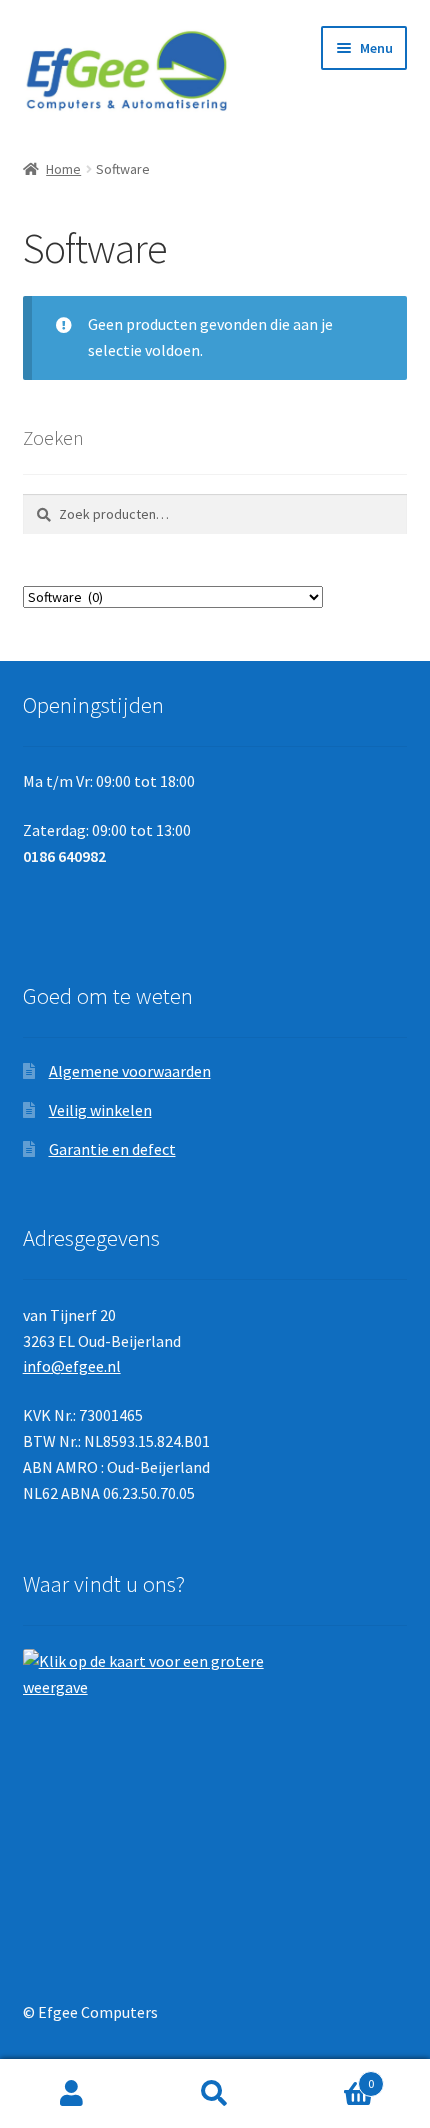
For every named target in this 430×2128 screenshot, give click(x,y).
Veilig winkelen (100, 1110)
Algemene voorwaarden (130, 1071)
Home (63, 169)
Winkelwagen (331, 2076)
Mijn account (71, 2094)
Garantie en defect (112, 1149)
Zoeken (214, 2094)
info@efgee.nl (72, 1366)
